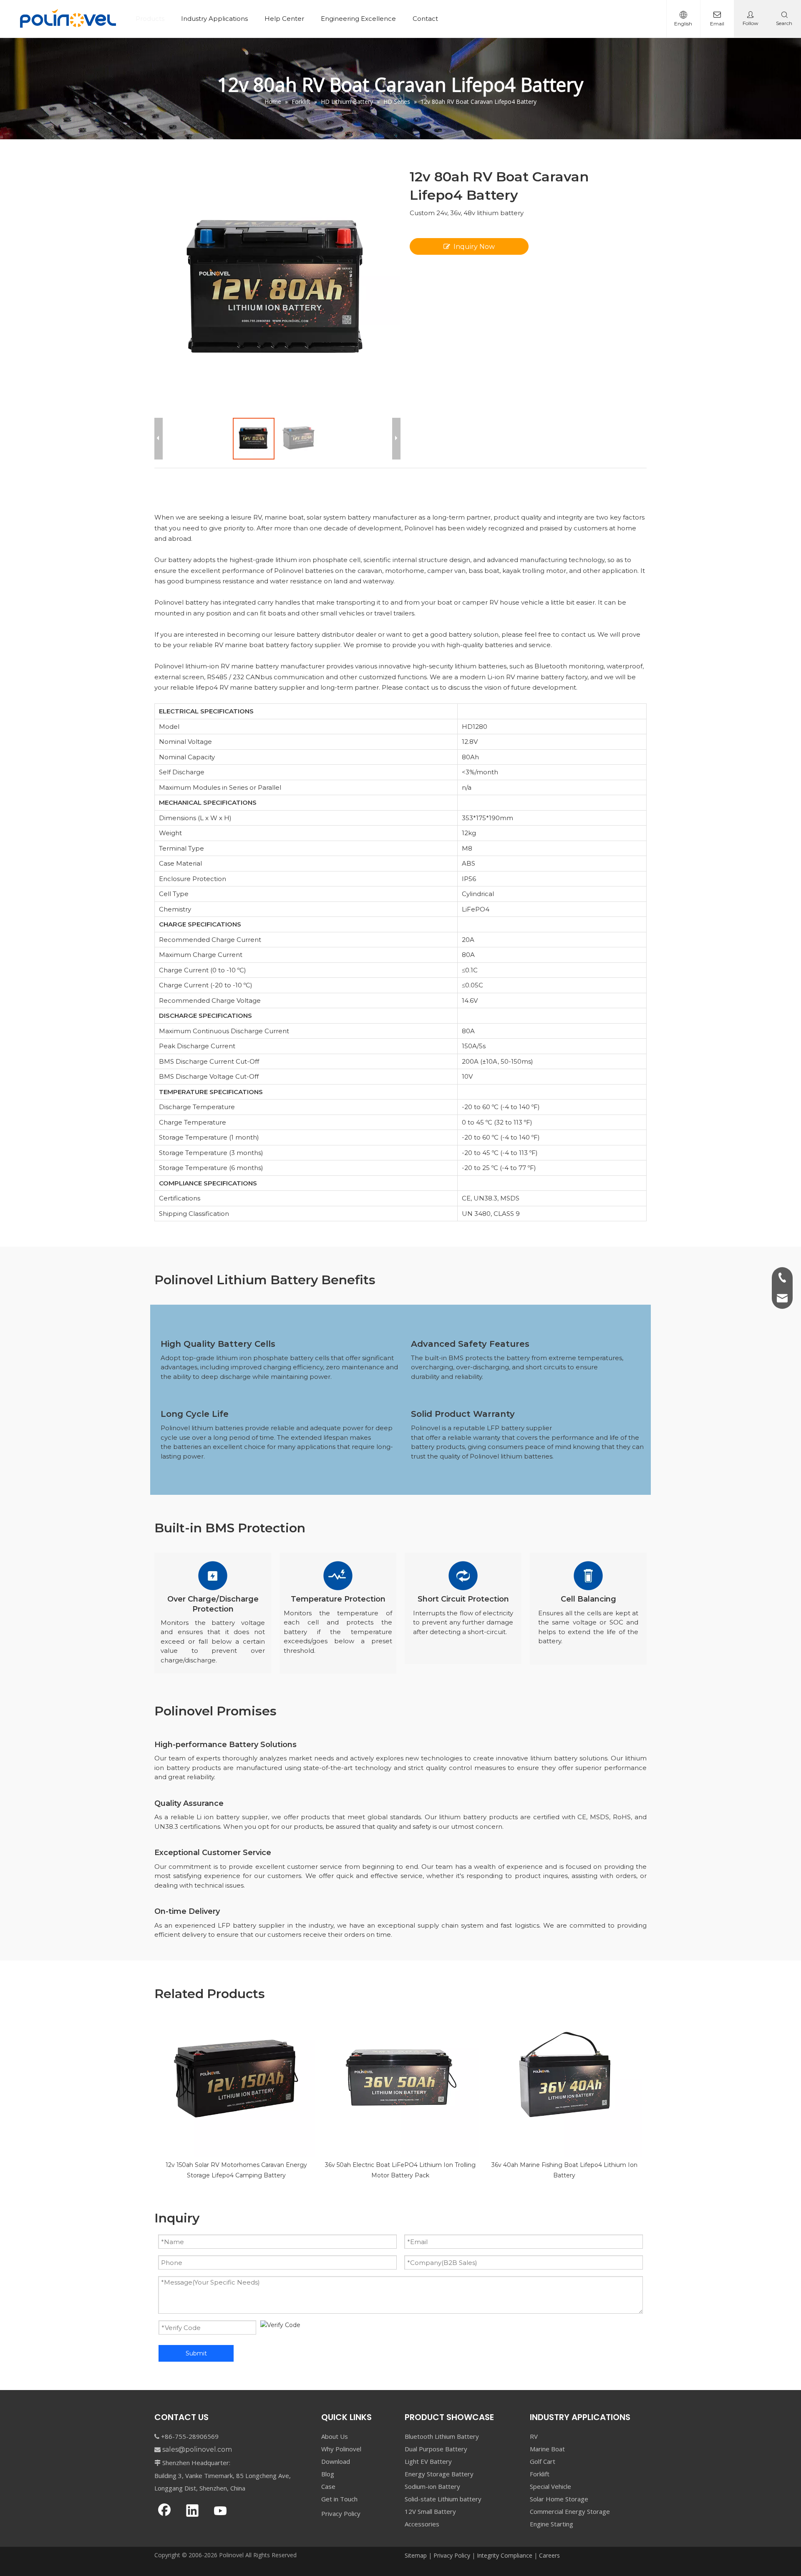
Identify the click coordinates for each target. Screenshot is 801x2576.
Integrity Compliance (505, 2555)
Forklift (540, 2474)
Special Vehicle (550, 2486)
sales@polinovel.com (197, 2449)
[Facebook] (164, 2511)
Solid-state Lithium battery (443, 2499)
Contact (425, 19)
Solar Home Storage (559, 2499)
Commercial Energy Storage (570, 2511)
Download (336, 2461)
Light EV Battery (428, 2461)
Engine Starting (552, 2524)
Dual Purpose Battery (436, 2449)
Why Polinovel (341, 2449)
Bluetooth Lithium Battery (442, 2436)
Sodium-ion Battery (432, 2486)
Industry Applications (214, 19)
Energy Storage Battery (439, 2474)
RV (534, 2436)
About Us (335, 2436)
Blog (328, 2474)
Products (150, 19)
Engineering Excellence (358, 19)
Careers (549, 2555)
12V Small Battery (430, 2511)
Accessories (422, 2524)
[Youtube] (220, 2511)
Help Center (284, 19)
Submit (196, 2353)
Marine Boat (547, 2449)
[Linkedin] (192, 2511)
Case (328, 2486)
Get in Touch (339, 2499)
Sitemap (416, 2555)
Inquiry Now (474, 247)
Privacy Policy (341, 2513)
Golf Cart (543, 2461)
